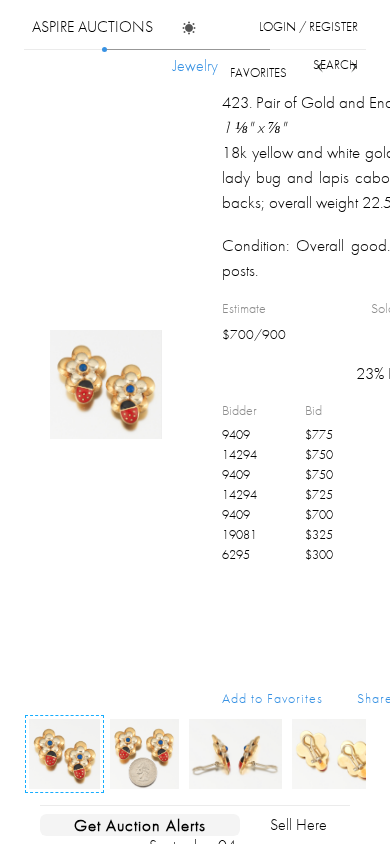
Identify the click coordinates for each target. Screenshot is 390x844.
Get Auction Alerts (140, 825)
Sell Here (298, 824)
